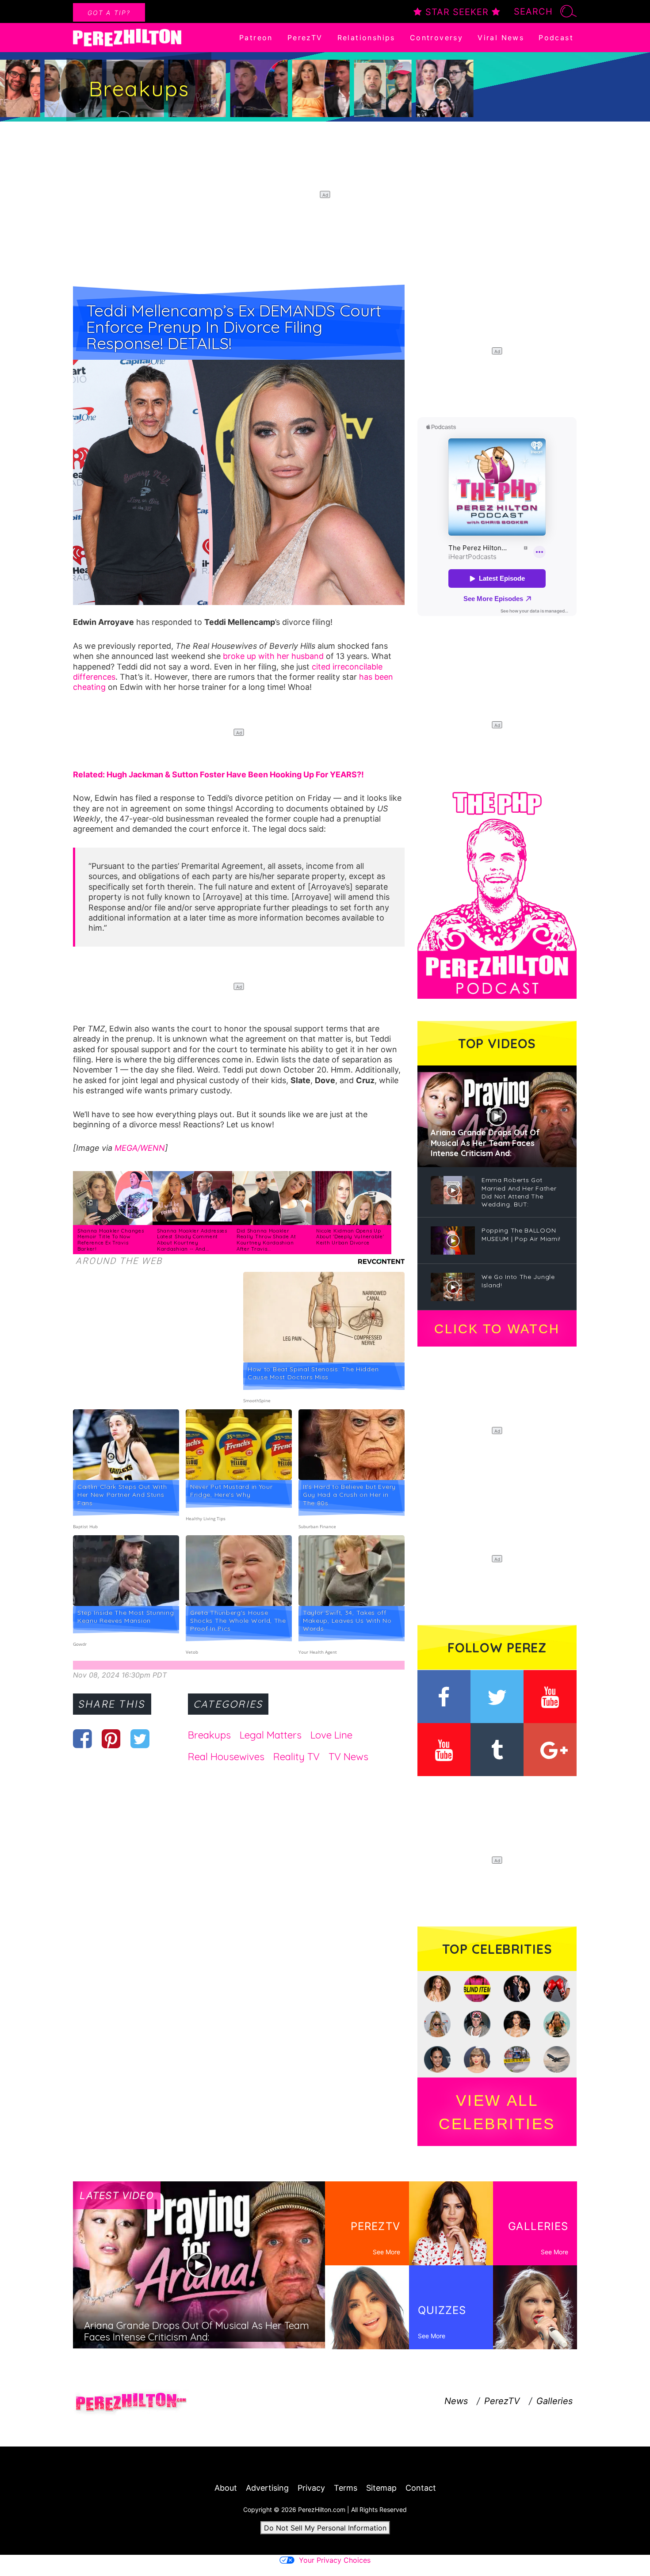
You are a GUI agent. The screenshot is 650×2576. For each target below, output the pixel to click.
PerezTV (305, 38)
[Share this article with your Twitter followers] (140, 1739)
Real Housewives (226, 1757)
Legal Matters (271, 1735)
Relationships (366, 38)
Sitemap (381, 2488)
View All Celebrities (497, 2112)
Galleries (554, 2401)
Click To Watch (497, 1329)
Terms (346, 2488)
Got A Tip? (109, 13)
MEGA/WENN (140, 1148)
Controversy (436, 38)
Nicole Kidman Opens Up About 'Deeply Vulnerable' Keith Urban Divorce (350, 1237)
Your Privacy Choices (335, 2560)
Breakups (209, 1735)
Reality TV (296, 1757)
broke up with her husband (273, 656)
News (456, 2401)
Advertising (267, 2488)
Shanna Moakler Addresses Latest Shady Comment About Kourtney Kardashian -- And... (192, 1240)
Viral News (501, 38)
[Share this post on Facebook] (82, 1739)
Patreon (256, 38)
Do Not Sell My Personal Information (325, 2528)
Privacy (311, 2488)
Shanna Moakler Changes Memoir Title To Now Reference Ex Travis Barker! (111, 1240)
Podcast (556, 38)
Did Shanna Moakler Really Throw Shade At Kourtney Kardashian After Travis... (266, 1240)
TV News (348, 1757)
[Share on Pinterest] (111, 1739)
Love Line (331, 1735)
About (226, 2488)
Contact (421, 2488)
